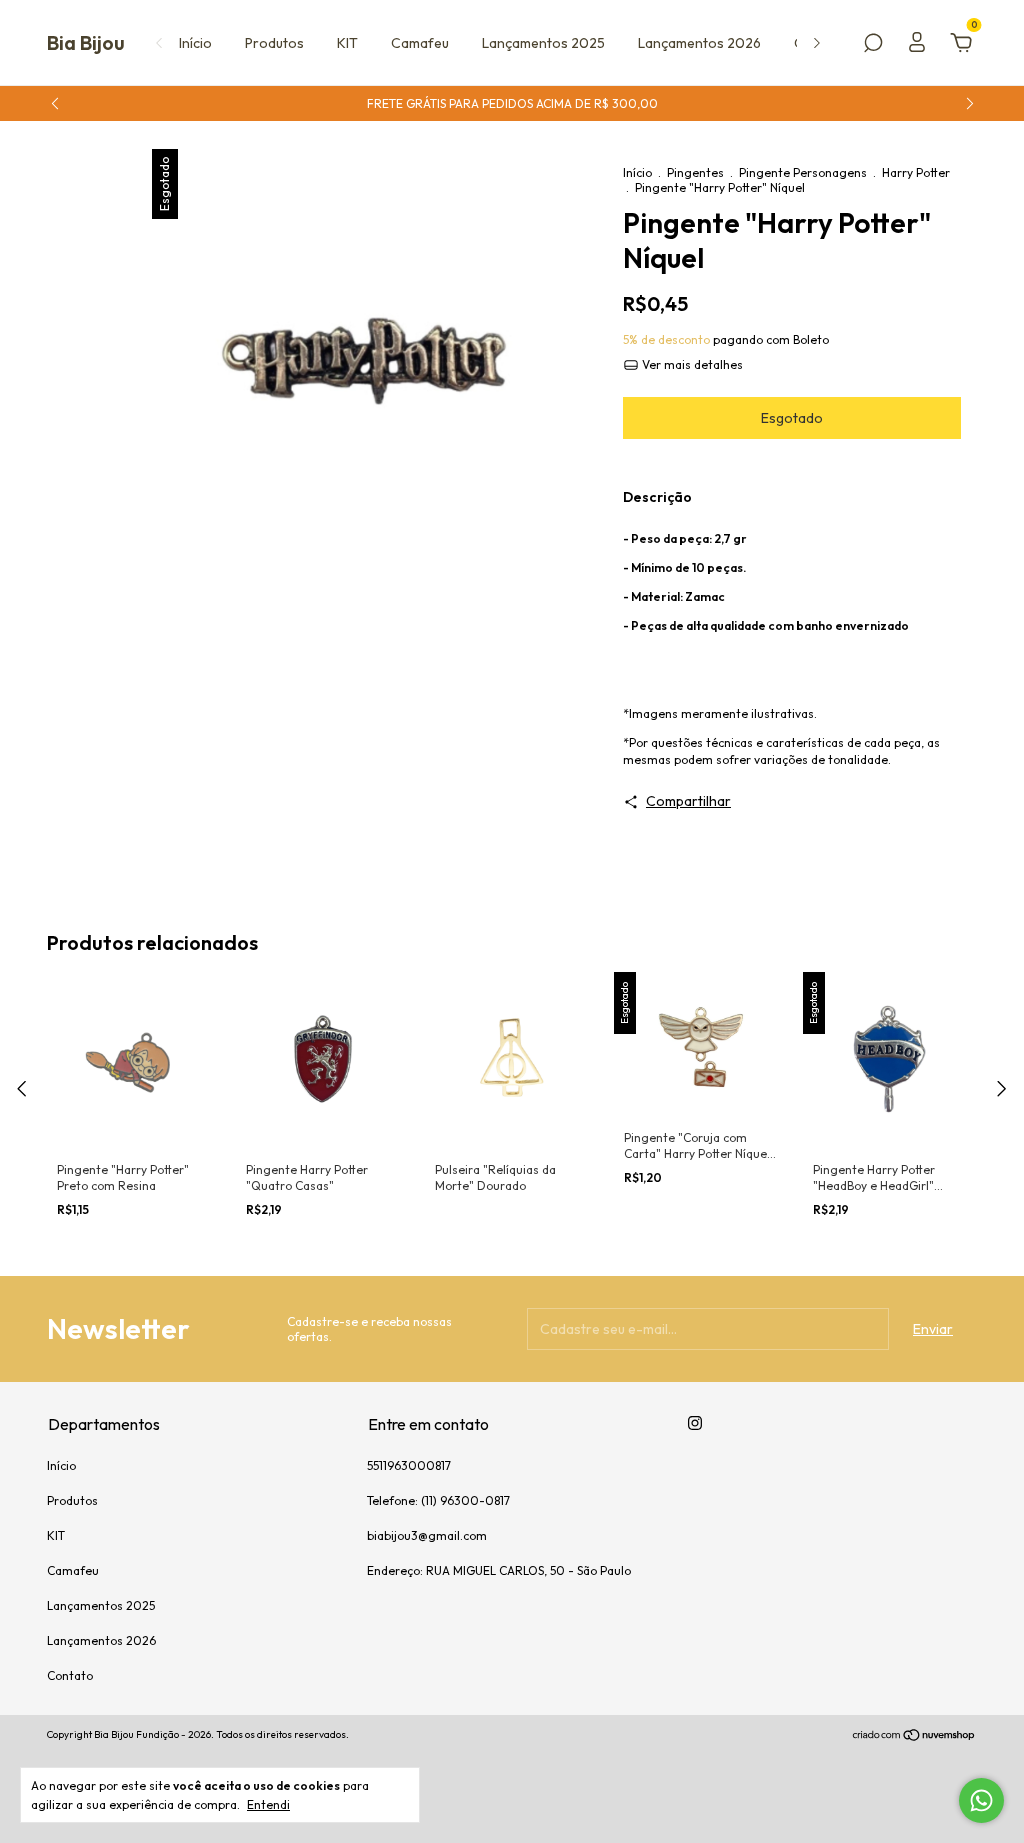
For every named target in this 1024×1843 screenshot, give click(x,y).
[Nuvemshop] (914, 1737)
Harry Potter (916, 172)
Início (195, 43)
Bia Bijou (86, 42)
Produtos (274, 43)
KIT (347, 43)
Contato (70, 1675)
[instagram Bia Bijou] (695, 1423)
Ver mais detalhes (691, 364)
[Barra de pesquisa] (873, 46)
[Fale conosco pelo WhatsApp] (981, 1800)
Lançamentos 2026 (699, 43)
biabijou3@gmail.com (427, 1535)
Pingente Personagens (803, 172)
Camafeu (420, 43)
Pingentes (695, 172)
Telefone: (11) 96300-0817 (438, 1500)
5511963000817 (409, 1465)
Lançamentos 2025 (543, 43)
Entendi (268, 1804)
